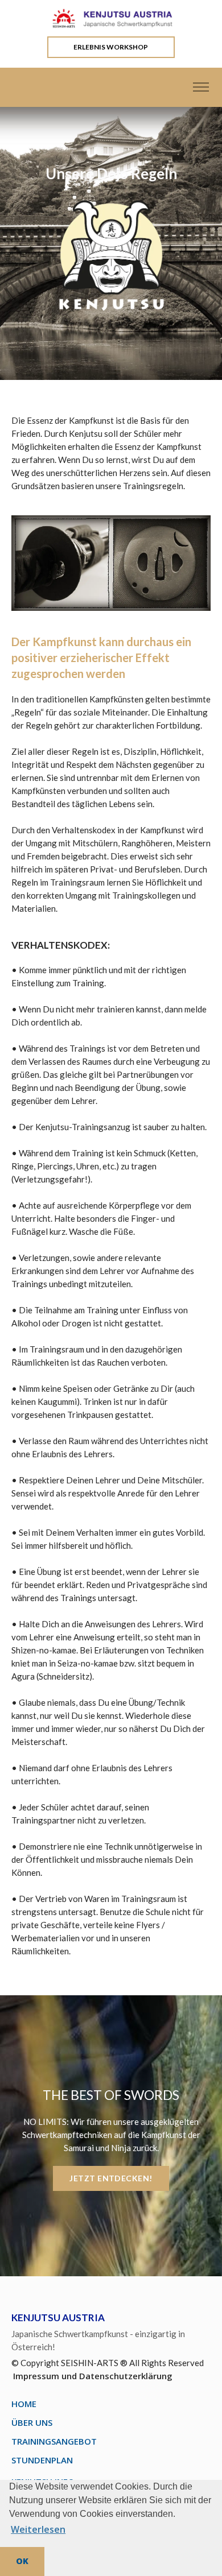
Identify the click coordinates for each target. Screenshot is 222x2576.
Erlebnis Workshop (111, 47)
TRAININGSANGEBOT (54, 2441)
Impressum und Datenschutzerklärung (93, 2376)
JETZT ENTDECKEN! (111, 2178)
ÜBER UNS (32, 2422)
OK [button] (22, 2561)
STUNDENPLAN (42, 2460)
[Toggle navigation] (201, 87)
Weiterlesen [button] (38, 2529)
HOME (24, 2404)
